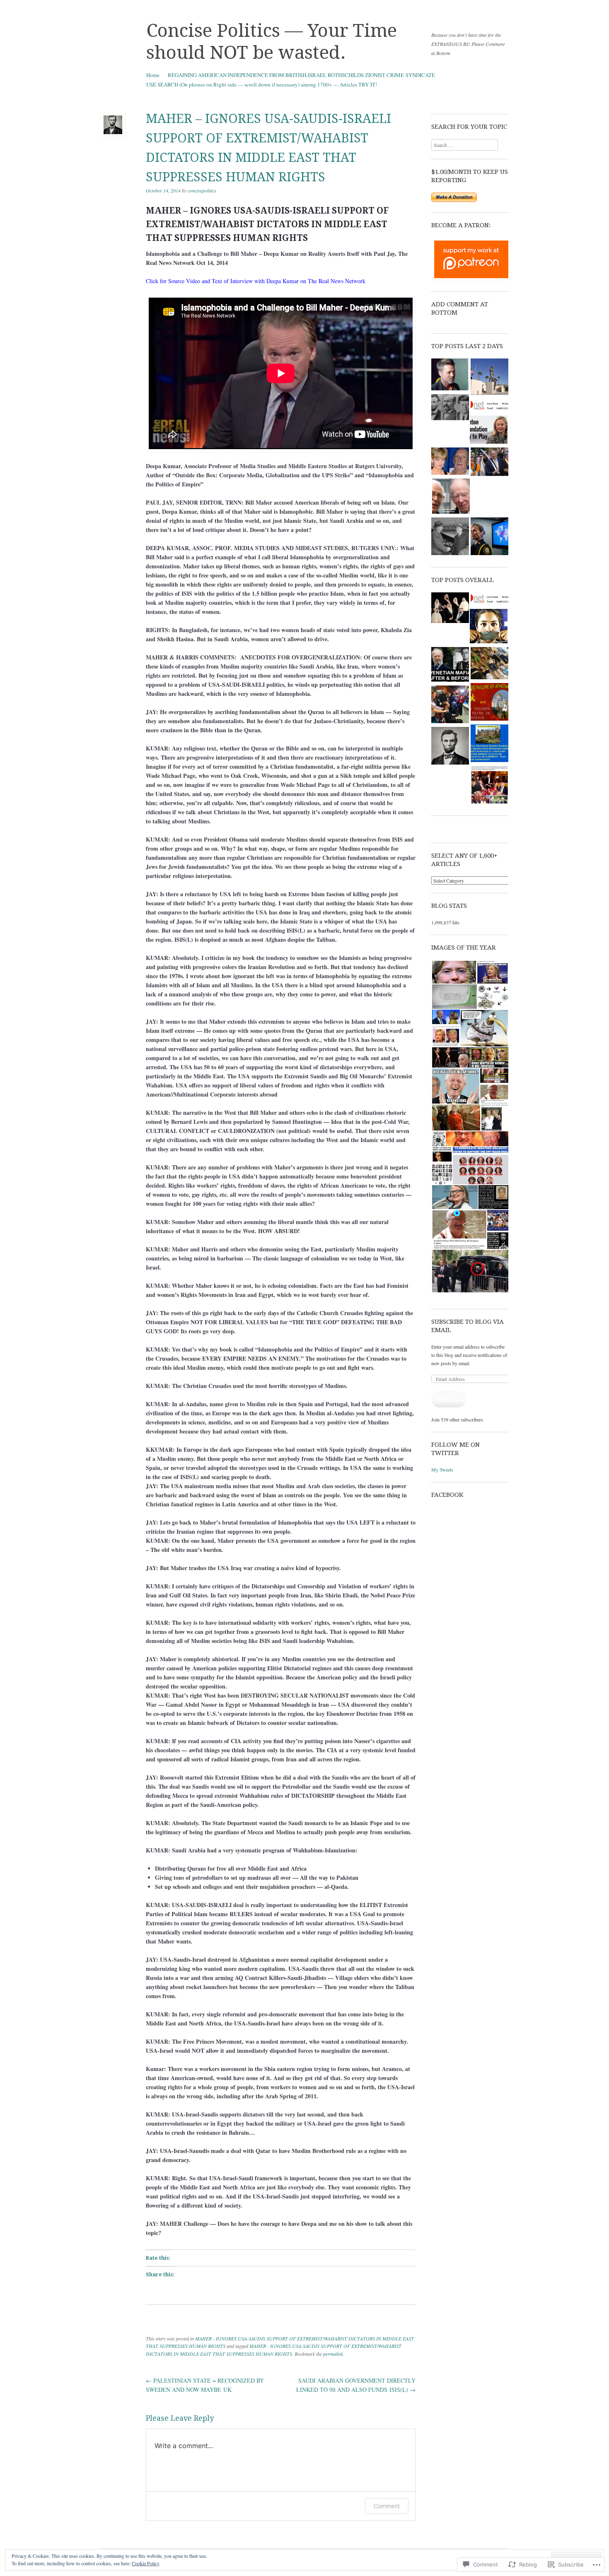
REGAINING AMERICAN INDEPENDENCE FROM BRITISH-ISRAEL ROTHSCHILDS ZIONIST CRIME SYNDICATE (301, 75)
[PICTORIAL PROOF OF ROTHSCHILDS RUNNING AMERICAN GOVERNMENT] (489, 786)
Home (153, 75)
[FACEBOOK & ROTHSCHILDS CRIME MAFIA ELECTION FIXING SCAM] (489, 627)
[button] (453, 972)
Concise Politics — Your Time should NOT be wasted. (272, 42)
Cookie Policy (146, 2563)
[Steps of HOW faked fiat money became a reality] (489, 744)
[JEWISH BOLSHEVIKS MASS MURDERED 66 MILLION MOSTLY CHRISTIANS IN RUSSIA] (489, 406)
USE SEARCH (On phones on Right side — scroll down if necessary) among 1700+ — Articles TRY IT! (262, 84)
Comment (387, 2506)
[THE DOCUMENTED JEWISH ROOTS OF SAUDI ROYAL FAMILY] (450, 609)
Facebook (447, 1495)
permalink (333, 2354)
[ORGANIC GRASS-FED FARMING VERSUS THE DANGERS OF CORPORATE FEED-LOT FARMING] (450, 747)
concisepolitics (202, 190)
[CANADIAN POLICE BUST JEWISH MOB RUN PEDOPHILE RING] (489, 537)
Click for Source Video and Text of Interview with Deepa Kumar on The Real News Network (256, 281)
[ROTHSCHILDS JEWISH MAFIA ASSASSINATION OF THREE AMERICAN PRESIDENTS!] (450, 408)
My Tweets (442, 1470)
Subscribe (448, 1399)
